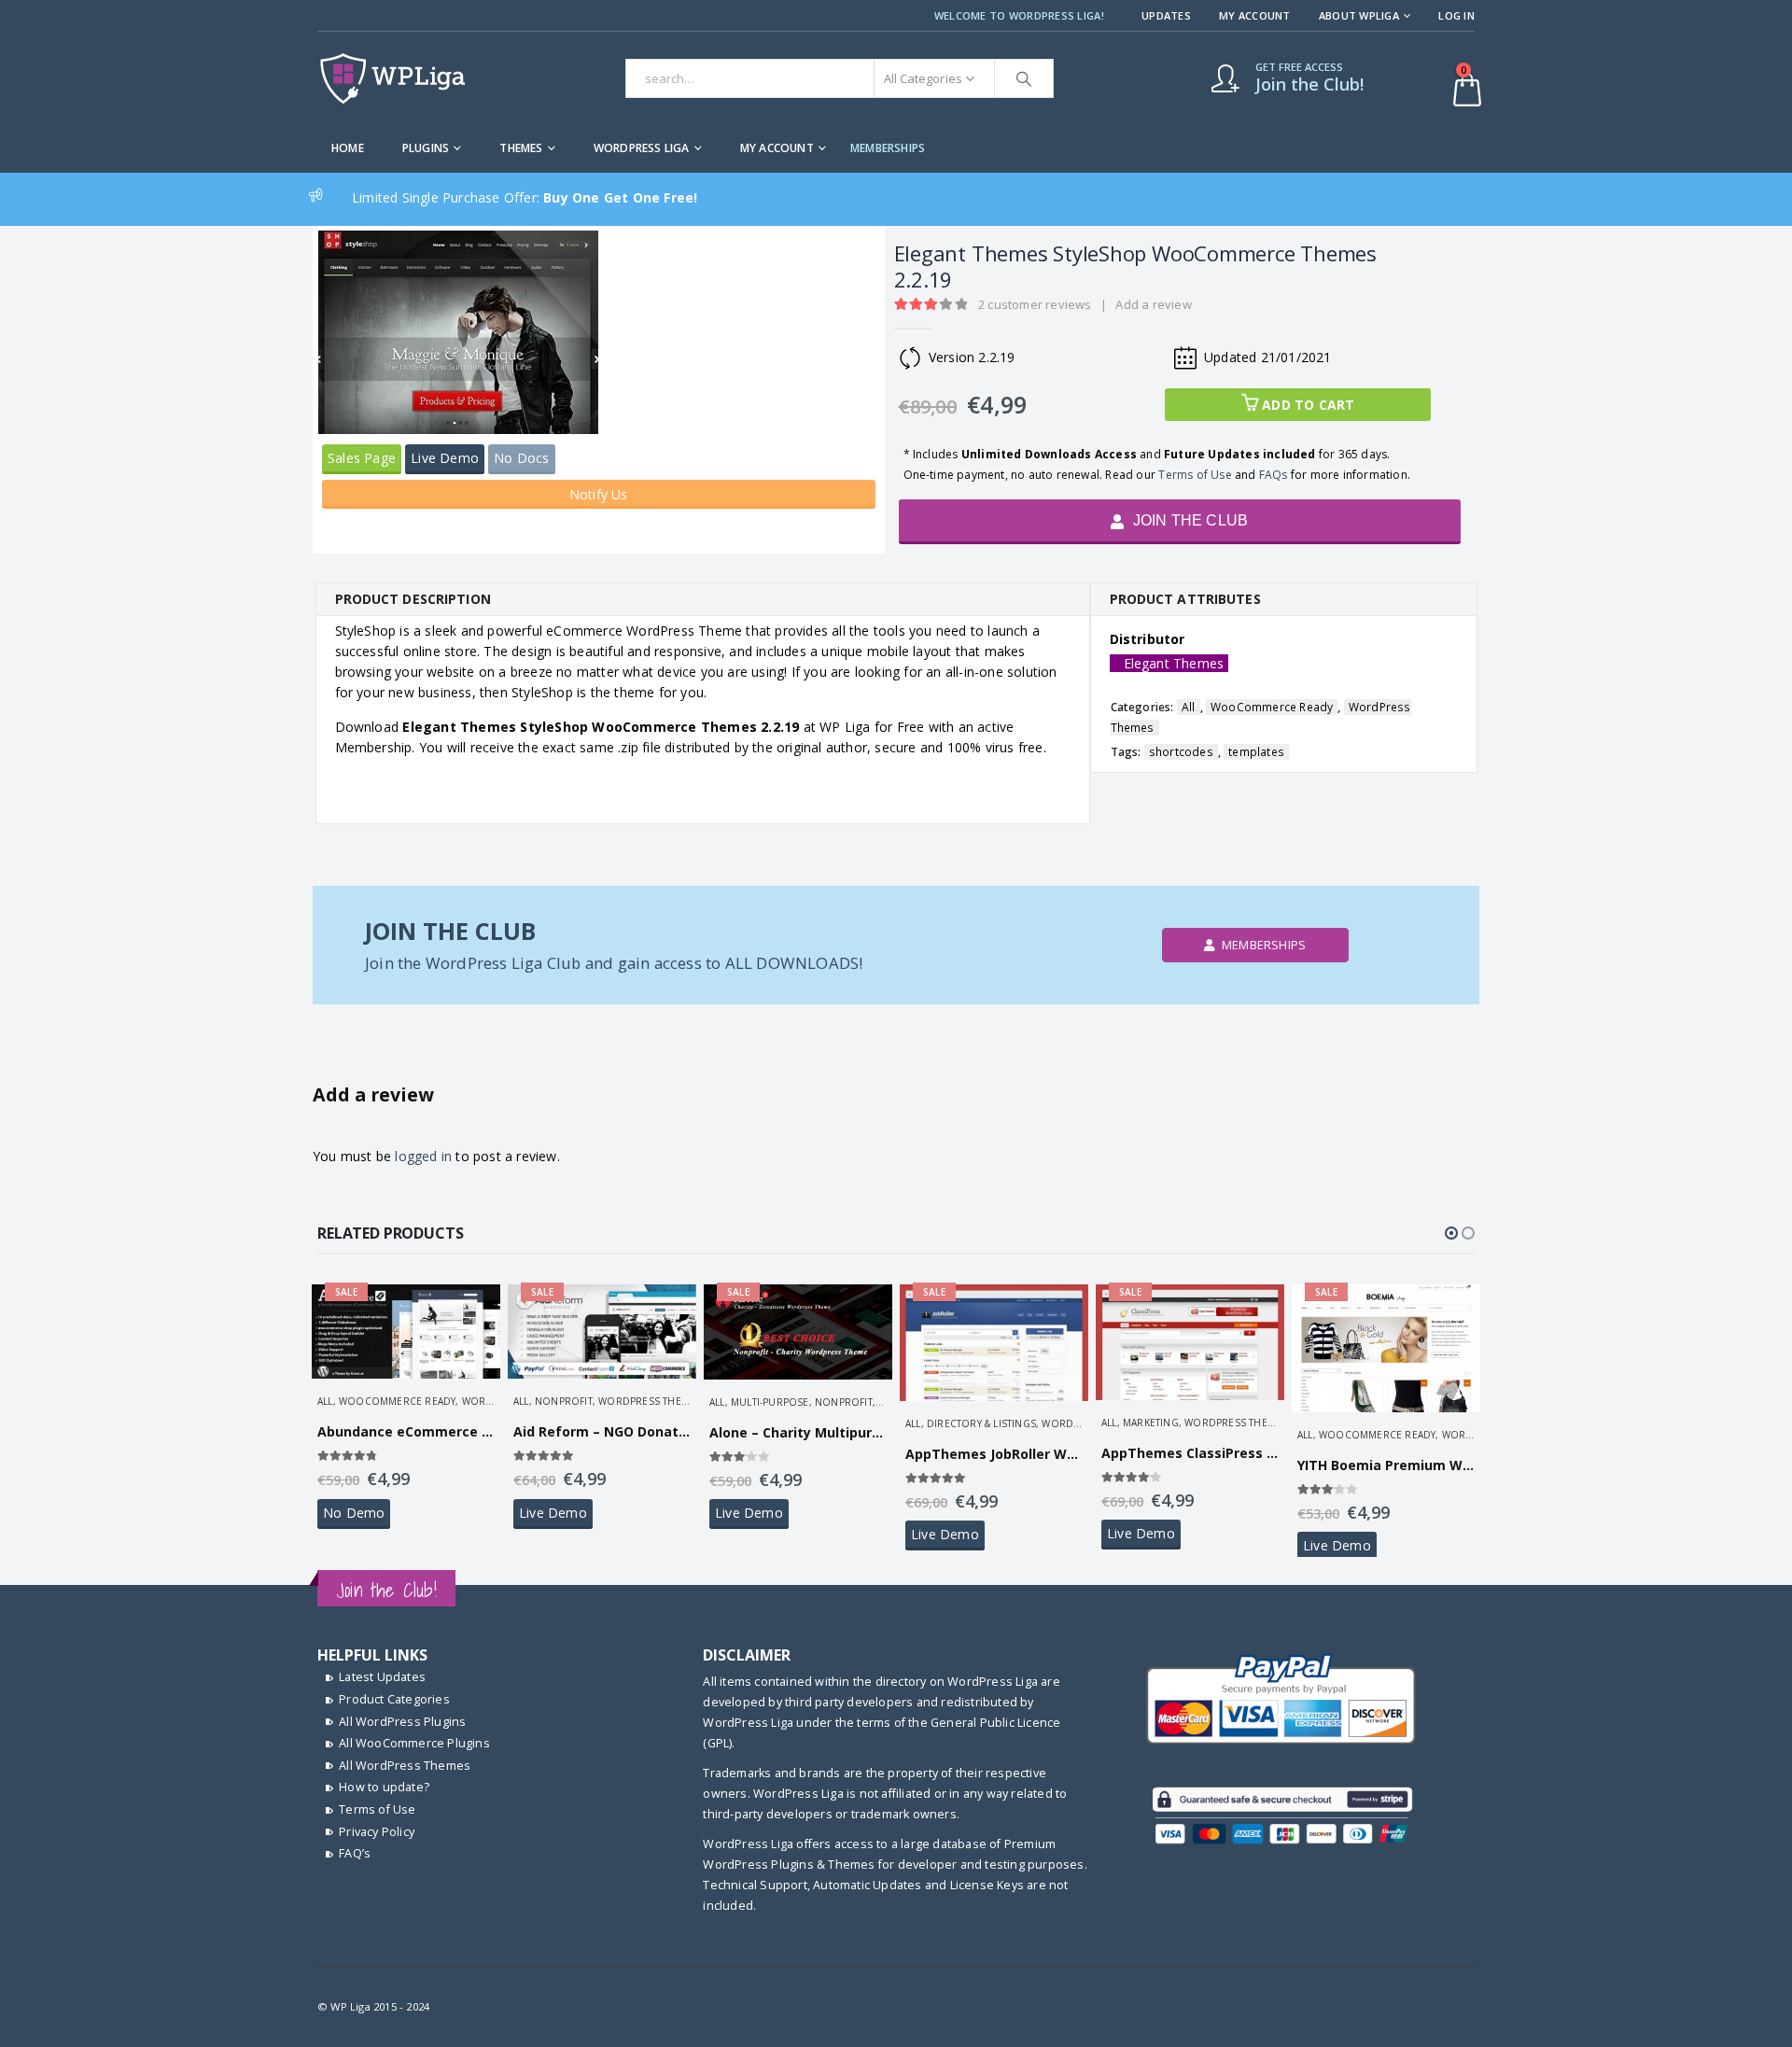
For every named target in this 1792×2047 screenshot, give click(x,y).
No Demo (354, 1513)
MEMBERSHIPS (888, 148)
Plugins (426, 148)
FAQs (1274, 475)
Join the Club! (386, 1590)
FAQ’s (355, 1853)
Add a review (1153, 304)
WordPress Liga (642, 148)
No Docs (521, 458)
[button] (1451, 1233)
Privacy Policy (377, 1832)
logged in (423, 1156)
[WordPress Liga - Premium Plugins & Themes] (392, 78)
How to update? (384, 1787)
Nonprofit (564, 1401)
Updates (1166, 15)
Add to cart (1308, 405)
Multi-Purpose (770, 1402)
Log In (1456, 15)
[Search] (1024, 78)
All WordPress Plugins (402, 1722)
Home (348, 148)
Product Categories (394, 1699)
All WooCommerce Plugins (414, 1743)
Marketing (1151, 1423)
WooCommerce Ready (1272, 707)
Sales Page (362, 458)
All (1189, 707)
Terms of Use (1195, 475)
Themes (521, 148)
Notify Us (599, 494)
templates (1256, 752)
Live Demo (445, 458)
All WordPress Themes (405, 1766)
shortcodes (1181, 752)
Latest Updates (382, 1677)
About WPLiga (1359, 15)
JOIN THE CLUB (1188, 520)
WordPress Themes (650, 1401)
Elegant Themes (1174, 663)
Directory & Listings (981, 1423)
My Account (1255, 15)
